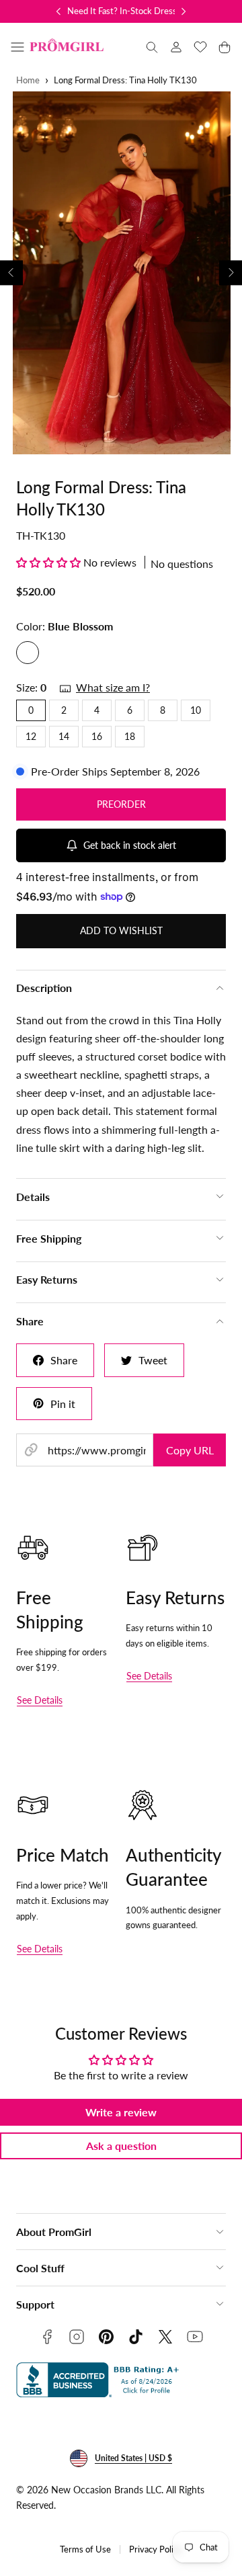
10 (196, 710)
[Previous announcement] (58, 11)
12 (31, 736)
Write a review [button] (121, 2112)
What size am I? (113, 687)
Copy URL (190, 1450)
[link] (176, 47)
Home (28, 80)
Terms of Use (85, 2549)
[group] (121, 273)
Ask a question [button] (121, 2146)
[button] (17, 47)
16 (97, 736)
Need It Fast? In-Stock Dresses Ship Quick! (149, 11)
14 (64, 736)
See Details (40, 1700)
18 (130, 736)
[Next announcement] (184, 11)
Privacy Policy (156, 2549)
